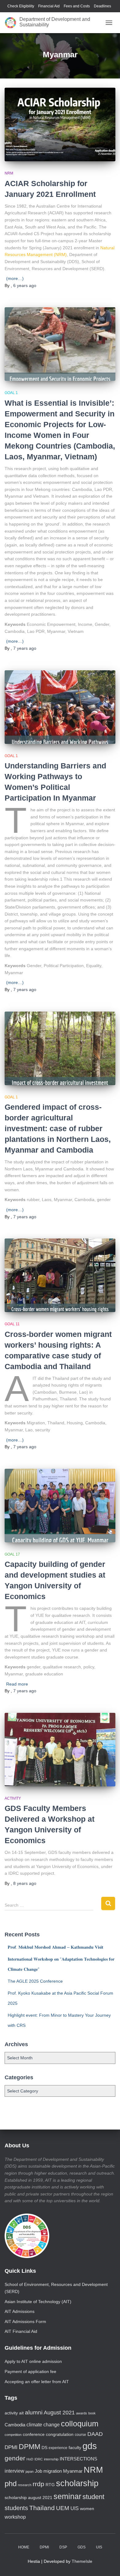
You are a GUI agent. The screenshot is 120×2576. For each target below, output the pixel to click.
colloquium (80, 2424)
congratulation (60, 2434)
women (87, 2509)
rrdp (38, 2484)
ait (21, 2413)
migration (53, 2471)
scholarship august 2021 (28, 2498)
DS (44, 2448)
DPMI (11, 2447)
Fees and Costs (77, 6)
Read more (17, 1684)
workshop (15, 2517)
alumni (34, 2412)
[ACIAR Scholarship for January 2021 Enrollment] (60, 124)
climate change (43, 2425)
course (80, 2435)
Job (38, 2471)
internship (51, 2459)
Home (24, 2547)
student (93, 2497)
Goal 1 (11, 393)
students (16, 2508)
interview (14, 2471)
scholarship (77, 2483)
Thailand (42, 2508)
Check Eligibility (21, 6)
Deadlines (102, 6)
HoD (30, 2459)
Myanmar (73, 2471)
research (25, 2485)
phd (11, 2484)
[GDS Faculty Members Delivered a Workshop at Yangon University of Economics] (60, 1750)
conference (34, 2434)
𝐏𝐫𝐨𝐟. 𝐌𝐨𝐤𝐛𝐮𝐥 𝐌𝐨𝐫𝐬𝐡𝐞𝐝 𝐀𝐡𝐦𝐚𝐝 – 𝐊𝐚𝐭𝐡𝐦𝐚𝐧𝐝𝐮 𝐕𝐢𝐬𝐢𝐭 (56, 1947)
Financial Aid (49, 6)
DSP (63, 2547)
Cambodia (15, 2425)
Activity (13, 1798)
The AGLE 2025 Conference (35, 1981)
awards (82, 2413)
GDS (82, 2547)
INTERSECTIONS (78, 2459)
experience (58, 2448)
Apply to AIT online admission (33, 2361)
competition (13, 2435)
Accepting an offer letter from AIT (37, 2382)
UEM (63, 2508)
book (92, 2413)
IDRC (39, 2459)
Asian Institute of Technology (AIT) (38, 2302)
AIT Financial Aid (21, 2331)
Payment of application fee (30, 2371)
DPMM (30, 2447)
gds (90, 2446)
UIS (75, 2508)
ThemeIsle (82, 2561)
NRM (9, 173)
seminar (67, 2496)
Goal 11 (12, 1324)
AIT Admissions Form (25, 2321)
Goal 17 (12, 1554)
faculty (75, 2448)
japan (30, 2471)
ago (25, 285)
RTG (50, 2485)
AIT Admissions (20, 2311)
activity (11, 2413)
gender (15, 2458)
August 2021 (59, 2413)
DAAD (95, 2434)
